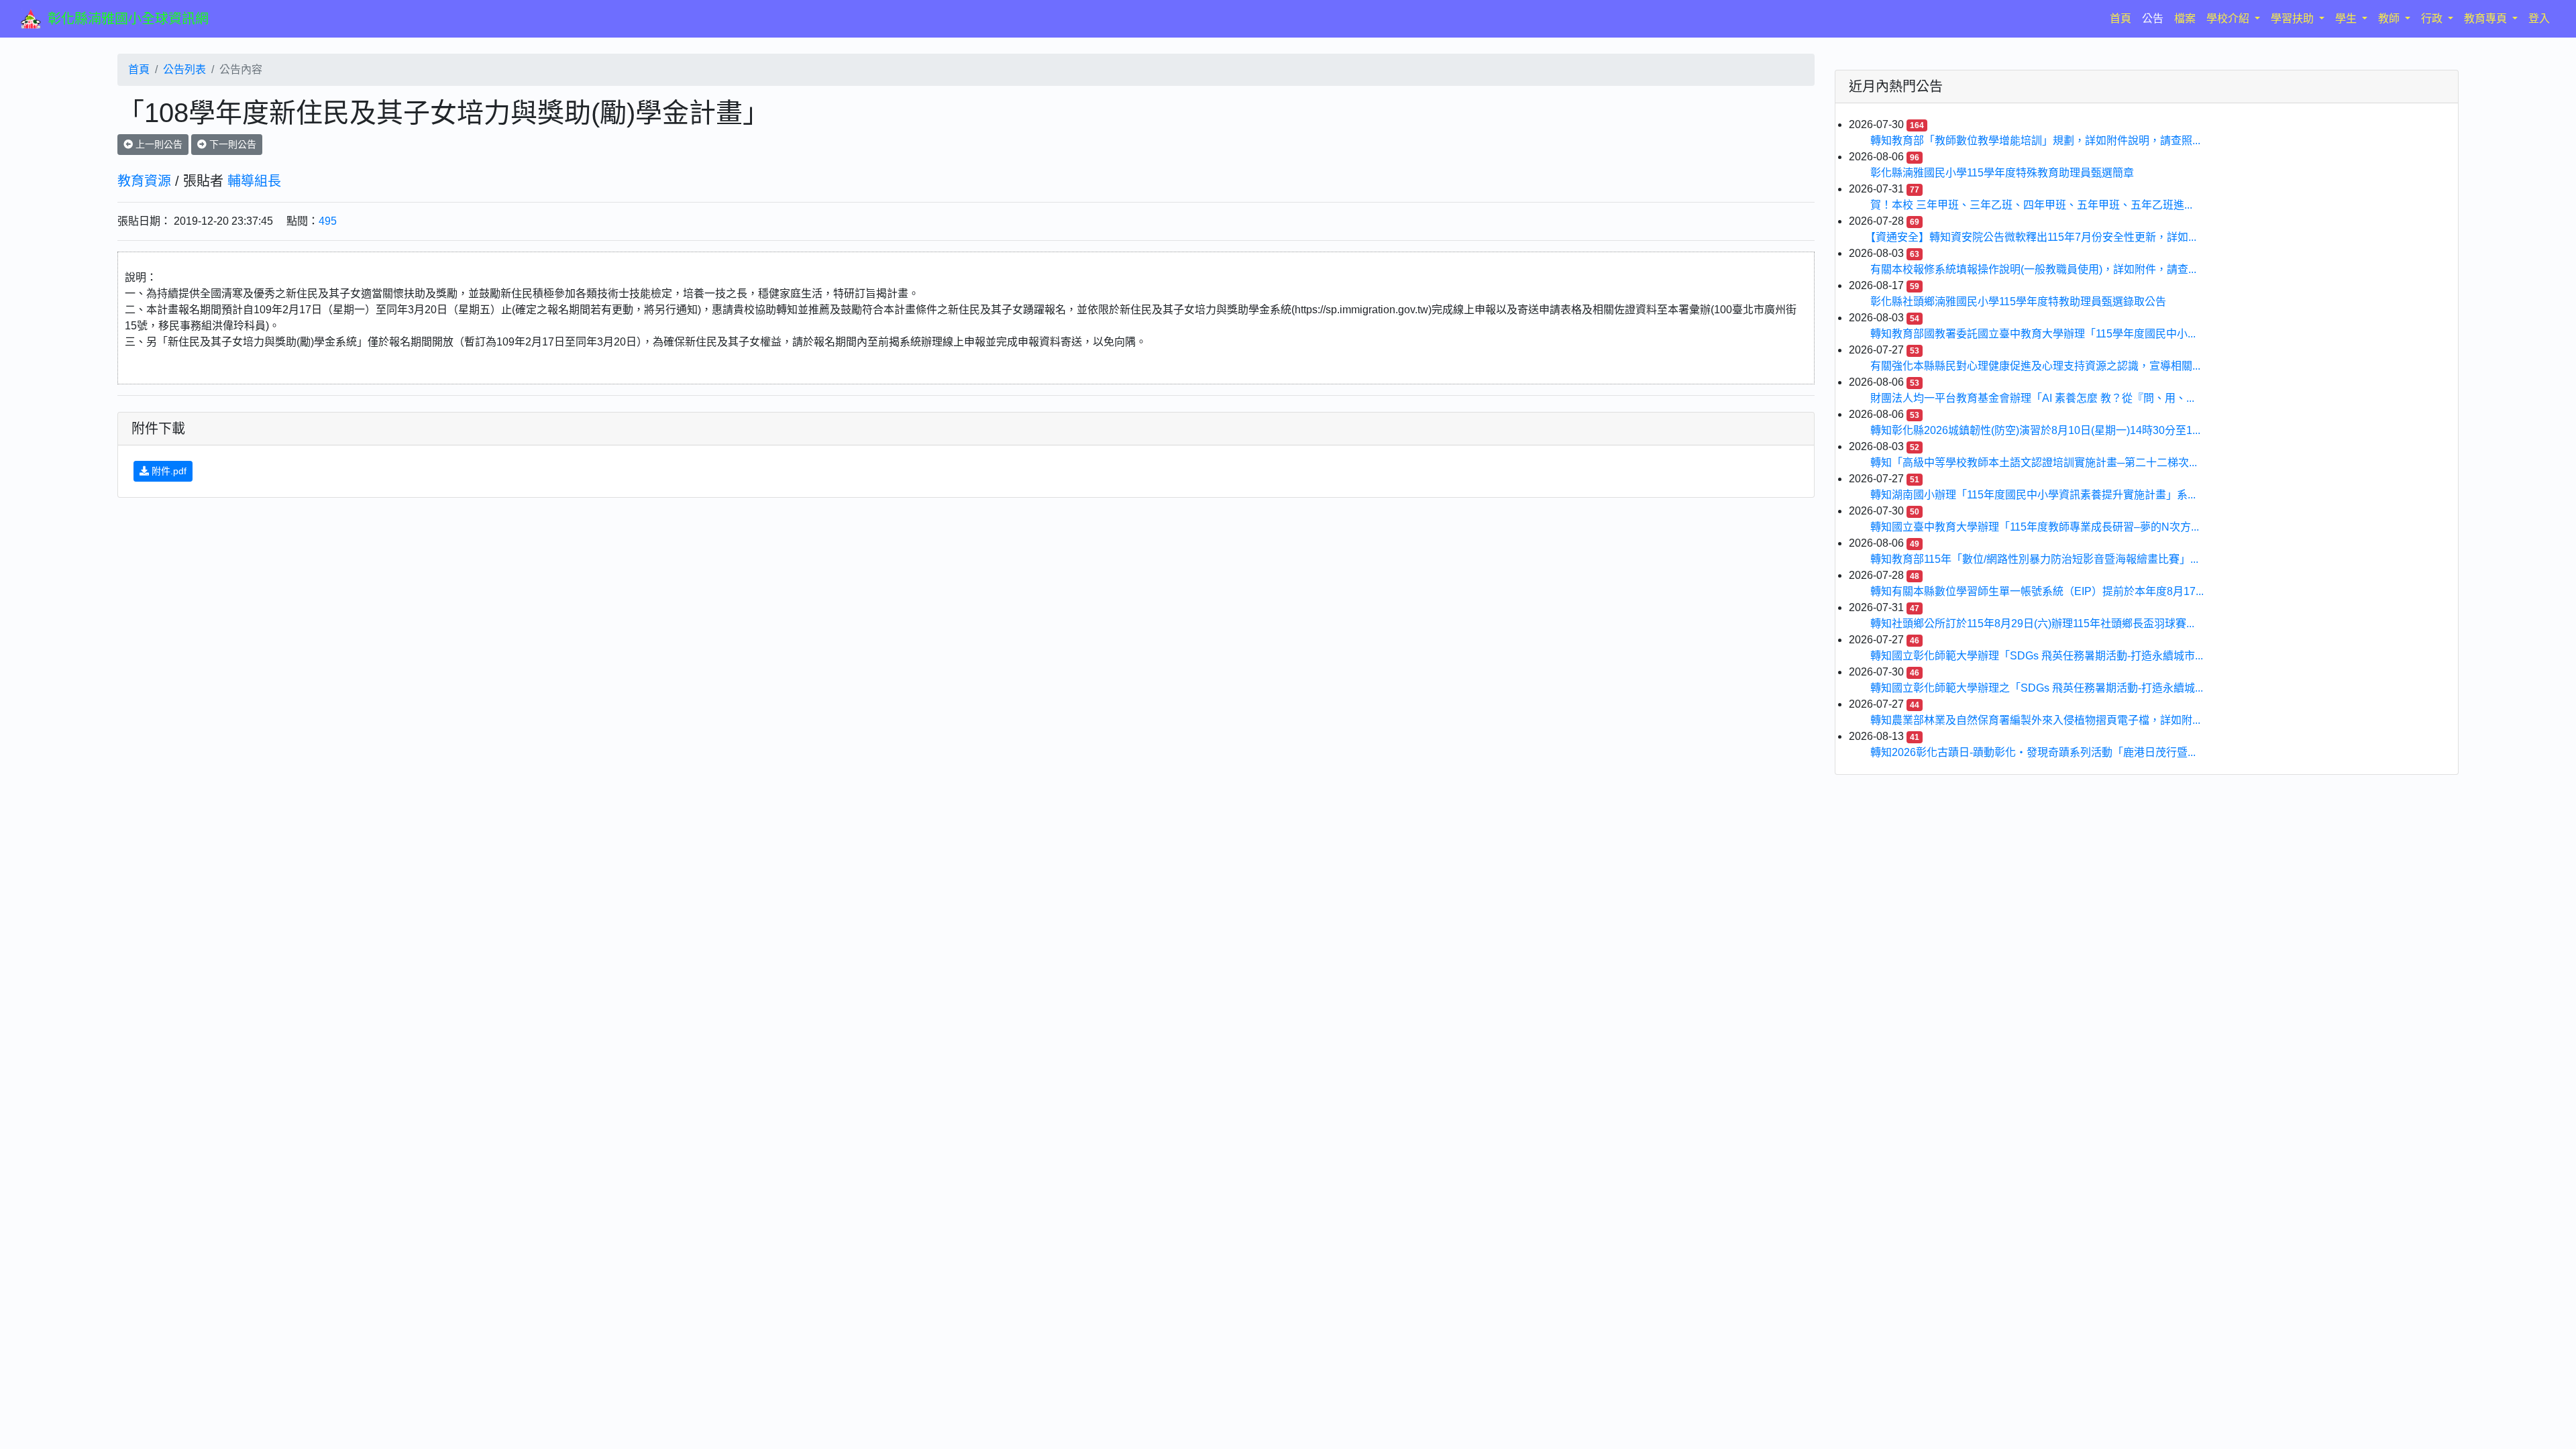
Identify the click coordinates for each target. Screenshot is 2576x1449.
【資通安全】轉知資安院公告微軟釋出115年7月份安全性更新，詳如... (2033, 237)
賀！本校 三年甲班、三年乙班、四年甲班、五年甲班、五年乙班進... (2031, 205)
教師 (2390, 18)
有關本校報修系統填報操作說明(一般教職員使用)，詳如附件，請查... (2033, 269)
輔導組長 (254, 181)
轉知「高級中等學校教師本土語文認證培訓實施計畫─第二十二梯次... (2034, 463)
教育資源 (144, 181)
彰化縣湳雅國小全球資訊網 (128, 19)
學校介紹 (2229, 18)
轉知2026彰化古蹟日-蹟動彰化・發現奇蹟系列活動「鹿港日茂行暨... (2033, 752)
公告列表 (184, 69)
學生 (2347, 18)
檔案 (2185, 18)
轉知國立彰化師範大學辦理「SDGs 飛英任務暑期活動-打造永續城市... (2037, 656)
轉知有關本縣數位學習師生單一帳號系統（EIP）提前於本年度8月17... (2037, 591)
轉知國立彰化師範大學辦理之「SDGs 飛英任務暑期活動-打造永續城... (2037, 688)
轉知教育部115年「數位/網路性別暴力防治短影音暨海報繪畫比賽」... (2034, 559)
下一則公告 (231, 144)
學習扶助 (2294, 18)
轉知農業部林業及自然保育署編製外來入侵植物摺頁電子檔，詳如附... (2035, 720)
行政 (2433, 18)
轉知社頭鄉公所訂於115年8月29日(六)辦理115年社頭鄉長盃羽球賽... (2032, 624)
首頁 (2123, 18)
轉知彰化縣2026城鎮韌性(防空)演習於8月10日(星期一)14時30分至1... (2035, 430)
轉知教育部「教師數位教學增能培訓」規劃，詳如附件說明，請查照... (2035, 141)
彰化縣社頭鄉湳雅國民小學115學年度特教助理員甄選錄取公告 (2018, 302)
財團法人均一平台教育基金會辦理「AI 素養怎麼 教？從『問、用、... (2032, 398)
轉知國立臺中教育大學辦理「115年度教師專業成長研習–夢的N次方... (2035, 527)
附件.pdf (168, 471)
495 (328, 221)
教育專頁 (2487, 18)
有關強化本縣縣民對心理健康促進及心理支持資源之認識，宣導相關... (2035, 366)
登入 (2539, 18)
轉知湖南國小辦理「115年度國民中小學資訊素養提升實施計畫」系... (2033, 495)
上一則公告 (158, 144)
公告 (2153, 18)
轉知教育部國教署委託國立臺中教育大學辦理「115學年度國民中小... (2033, 334)
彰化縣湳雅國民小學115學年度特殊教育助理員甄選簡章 (2002, 173)
